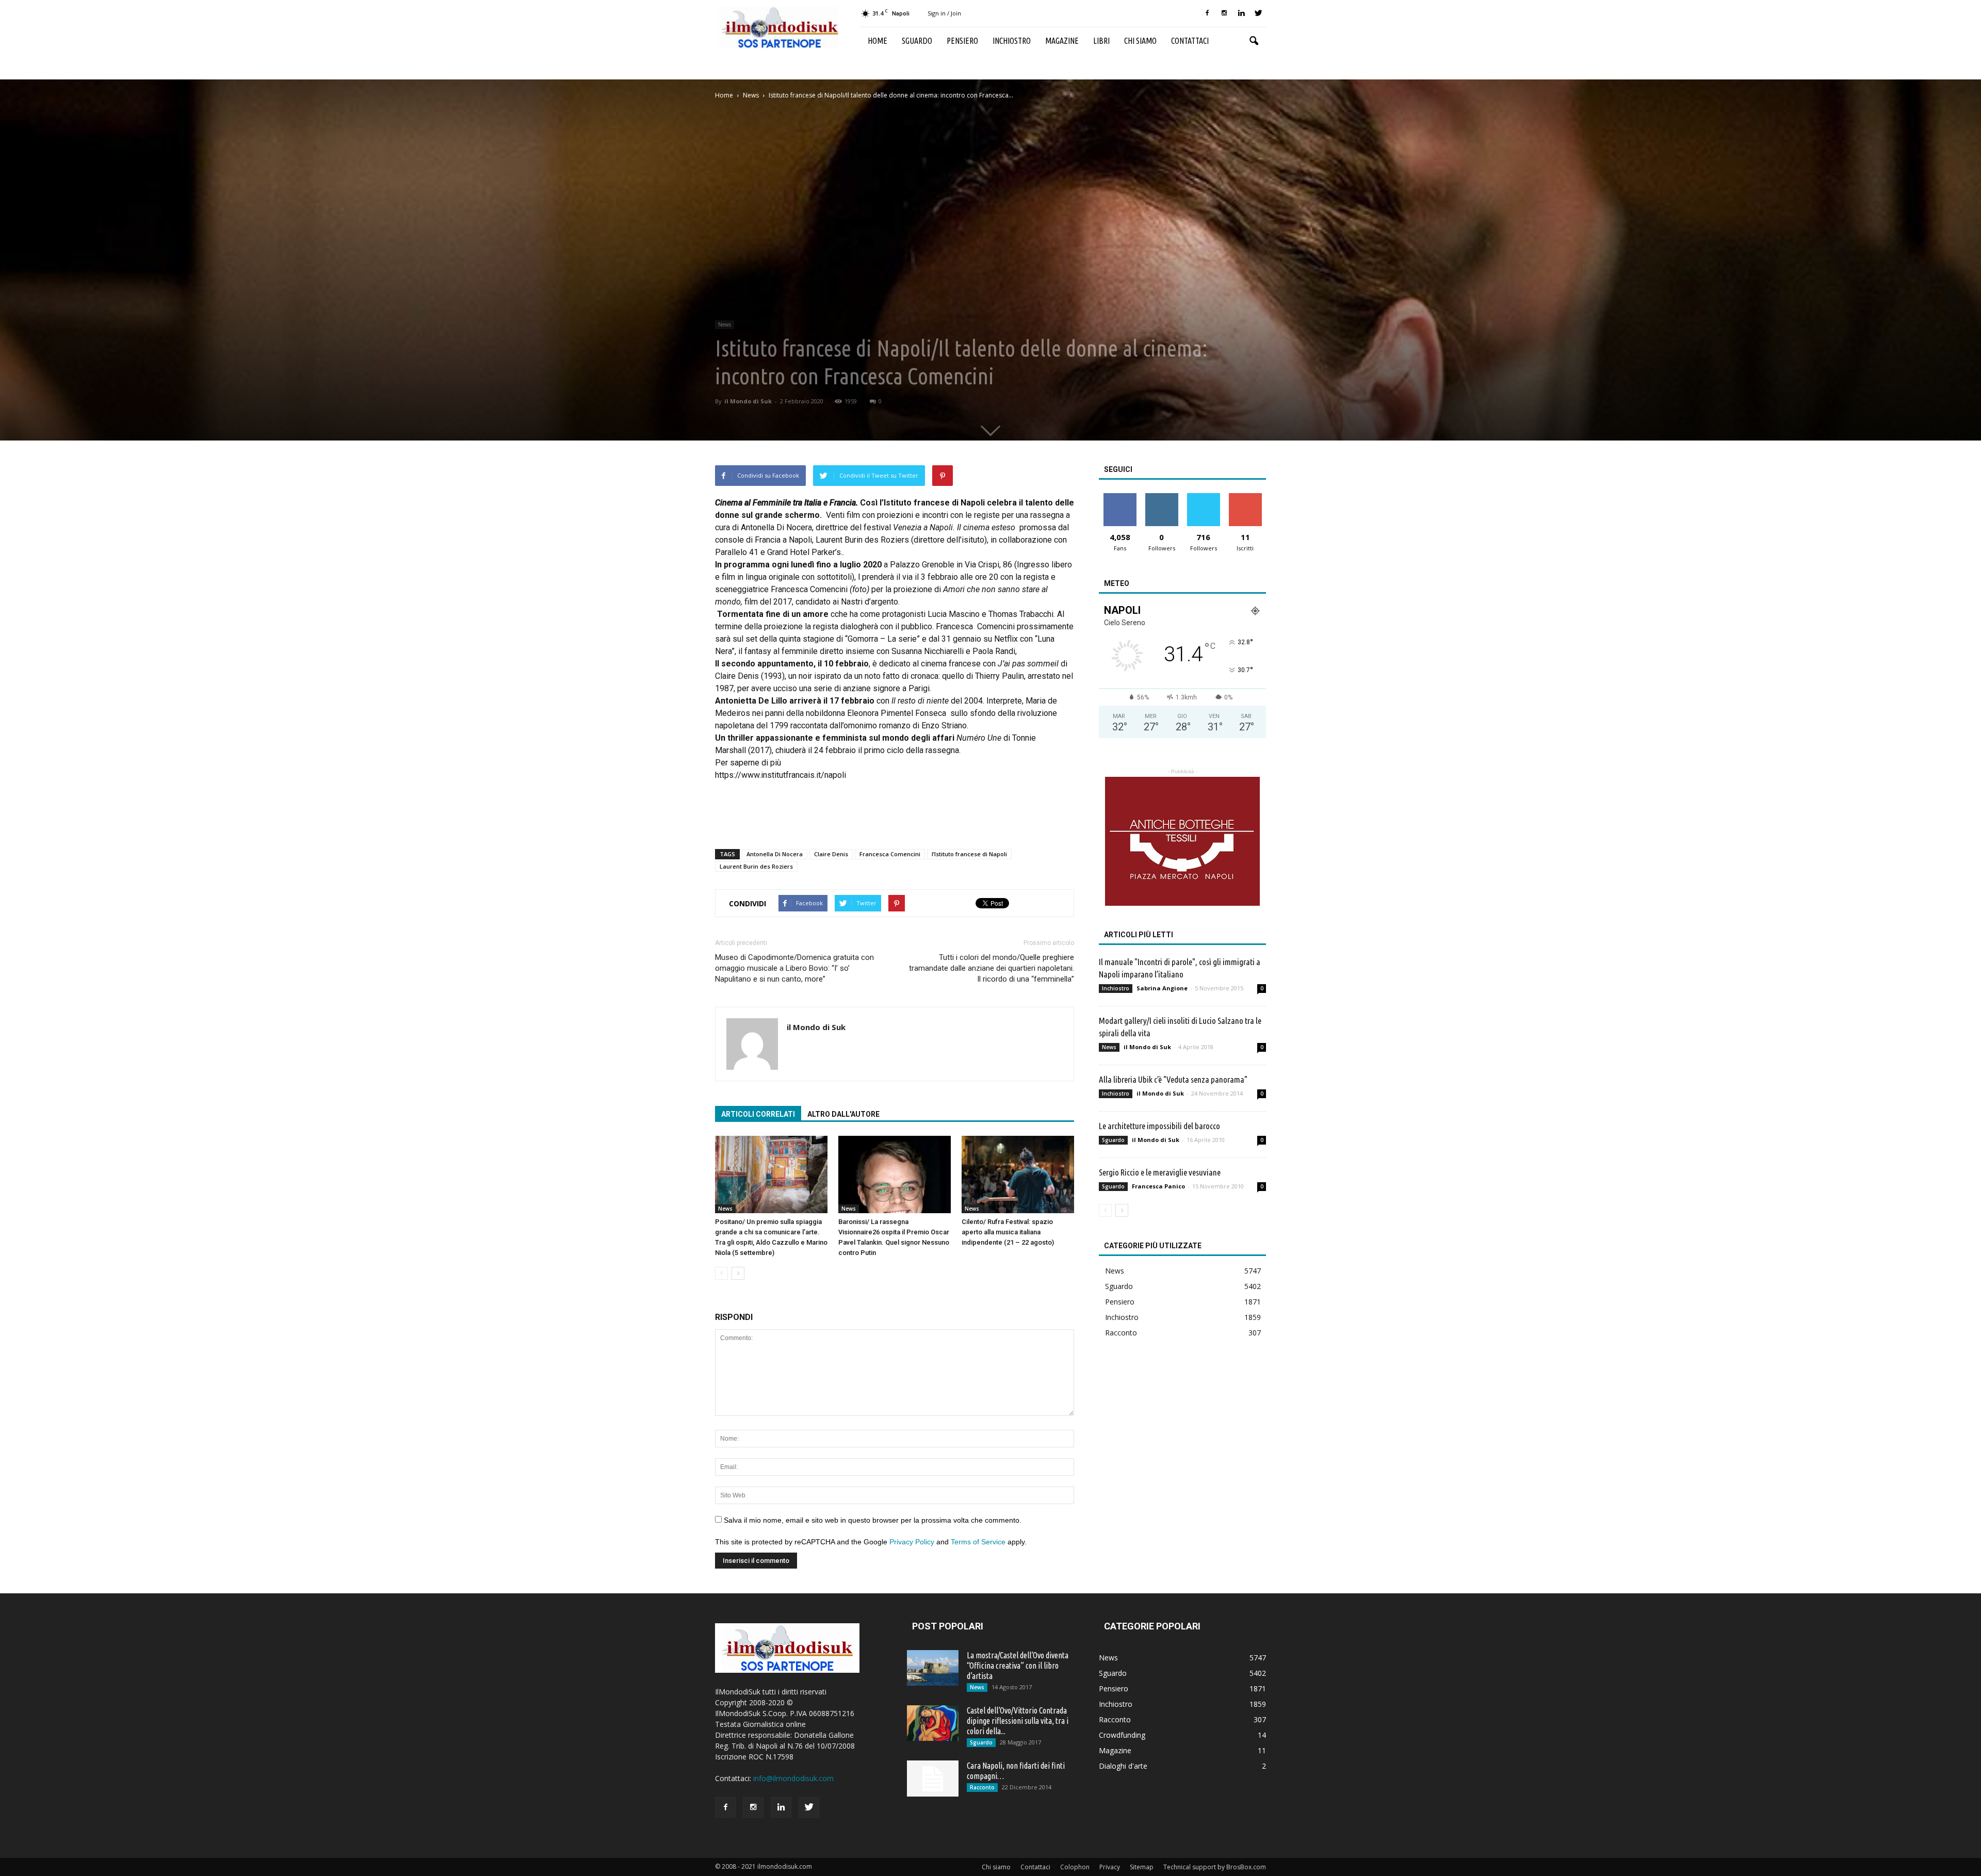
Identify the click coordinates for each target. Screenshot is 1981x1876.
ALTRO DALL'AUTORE (843, 1114)
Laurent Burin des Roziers (756, 866)
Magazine (1062, 41)
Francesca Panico (1158, 1186)
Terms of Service (978, 1542)
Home (878, 41)
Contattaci (1190, 41)
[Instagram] (1224, 13)
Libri (1101, 41)
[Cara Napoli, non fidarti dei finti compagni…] (933, 1779)
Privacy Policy (912, 1542)
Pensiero (962, 41)
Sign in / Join (944, 13)
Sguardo (917, 41)
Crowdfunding (1122, 1735)
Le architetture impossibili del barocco (1159, 1126)
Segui (1162, 497)
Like (1120, 497)
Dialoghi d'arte (1123, 1766)
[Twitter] (1258, 13)
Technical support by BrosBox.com (1215, 1867)
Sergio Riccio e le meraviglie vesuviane (1160, 1172)
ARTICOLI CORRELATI (758, 1114)
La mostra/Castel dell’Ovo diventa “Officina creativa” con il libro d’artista (1018, 1666)
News (725, 324)
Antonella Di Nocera (775, 854)
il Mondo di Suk (748, 401)
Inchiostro (1012, 41)
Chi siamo (1140, 41)
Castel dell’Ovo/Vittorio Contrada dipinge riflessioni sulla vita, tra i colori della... (1018, 1721)
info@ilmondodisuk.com (793, 1778)
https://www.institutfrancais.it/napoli (781, 775)
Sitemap (1142, 1867)
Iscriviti (1245, 497)
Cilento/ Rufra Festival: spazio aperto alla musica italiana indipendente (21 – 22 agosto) (1008, 1232)
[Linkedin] (1241, 13)
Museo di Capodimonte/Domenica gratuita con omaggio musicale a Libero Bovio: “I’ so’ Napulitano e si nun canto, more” (794, 968)
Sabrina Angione (1162, 988)
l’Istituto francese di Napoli (969, 854)
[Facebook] (1207, 13)
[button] (1254, 41)
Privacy (1110, 1867)
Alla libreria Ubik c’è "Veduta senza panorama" (1173, 1079)
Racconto (1121, 1333)
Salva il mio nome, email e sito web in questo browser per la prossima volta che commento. (873, 1520)
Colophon (1075, 1867)
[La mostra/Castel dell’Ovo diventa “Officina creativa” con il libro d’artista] (933, 1668)
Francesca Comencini (890, 854)
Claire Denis (831, 854)
